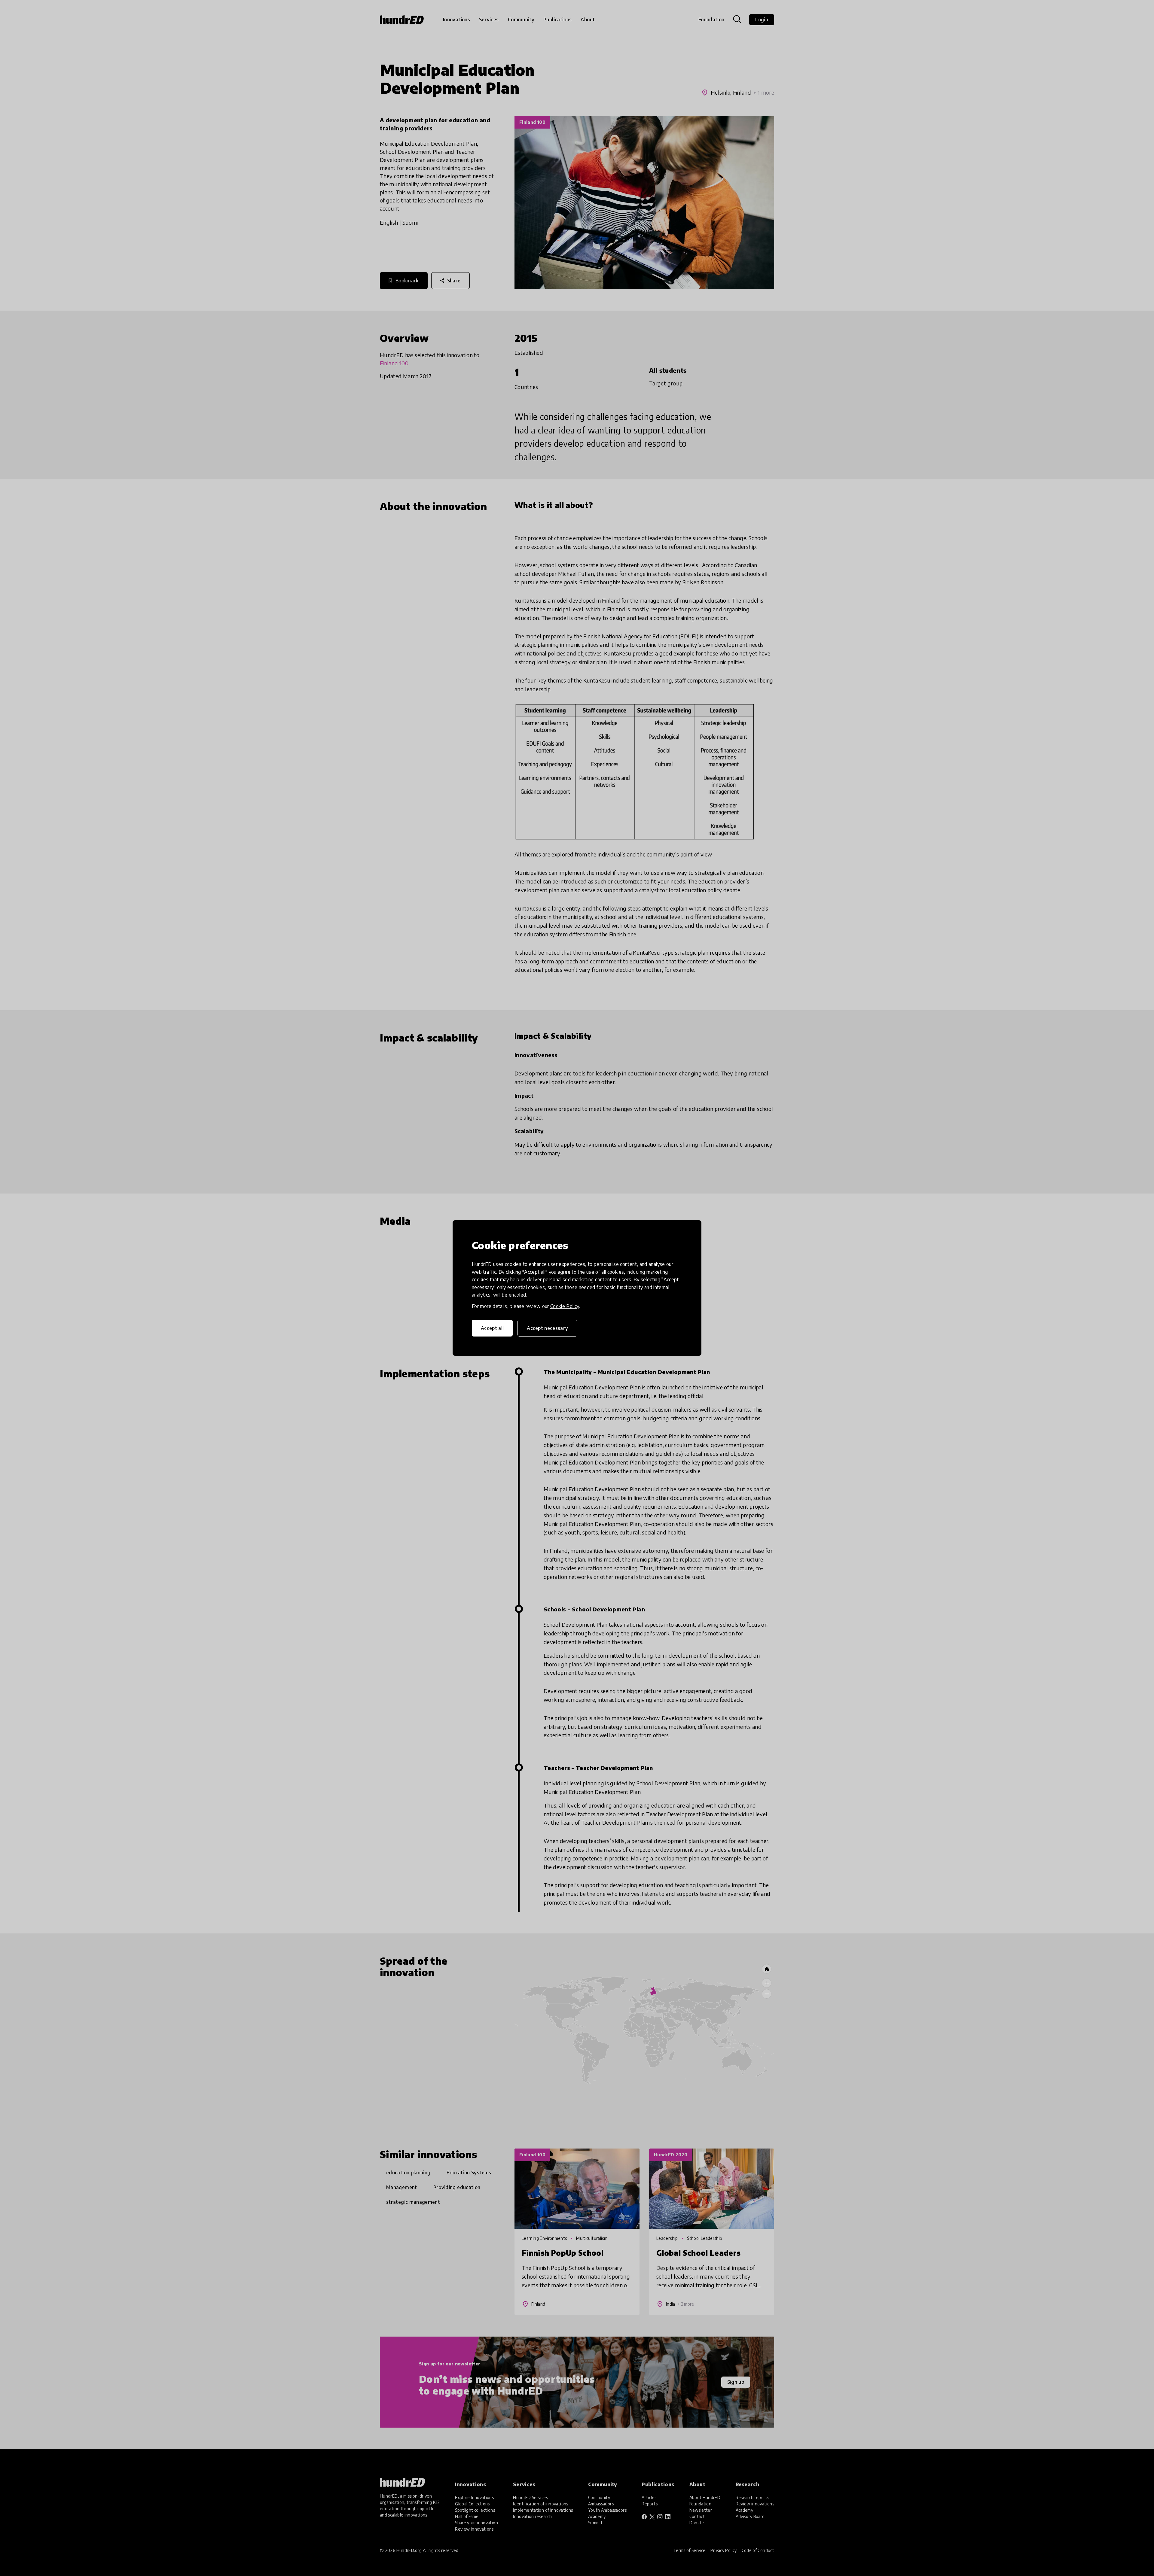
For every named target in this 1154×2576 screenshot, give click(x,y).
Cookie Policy (565, 1306)
